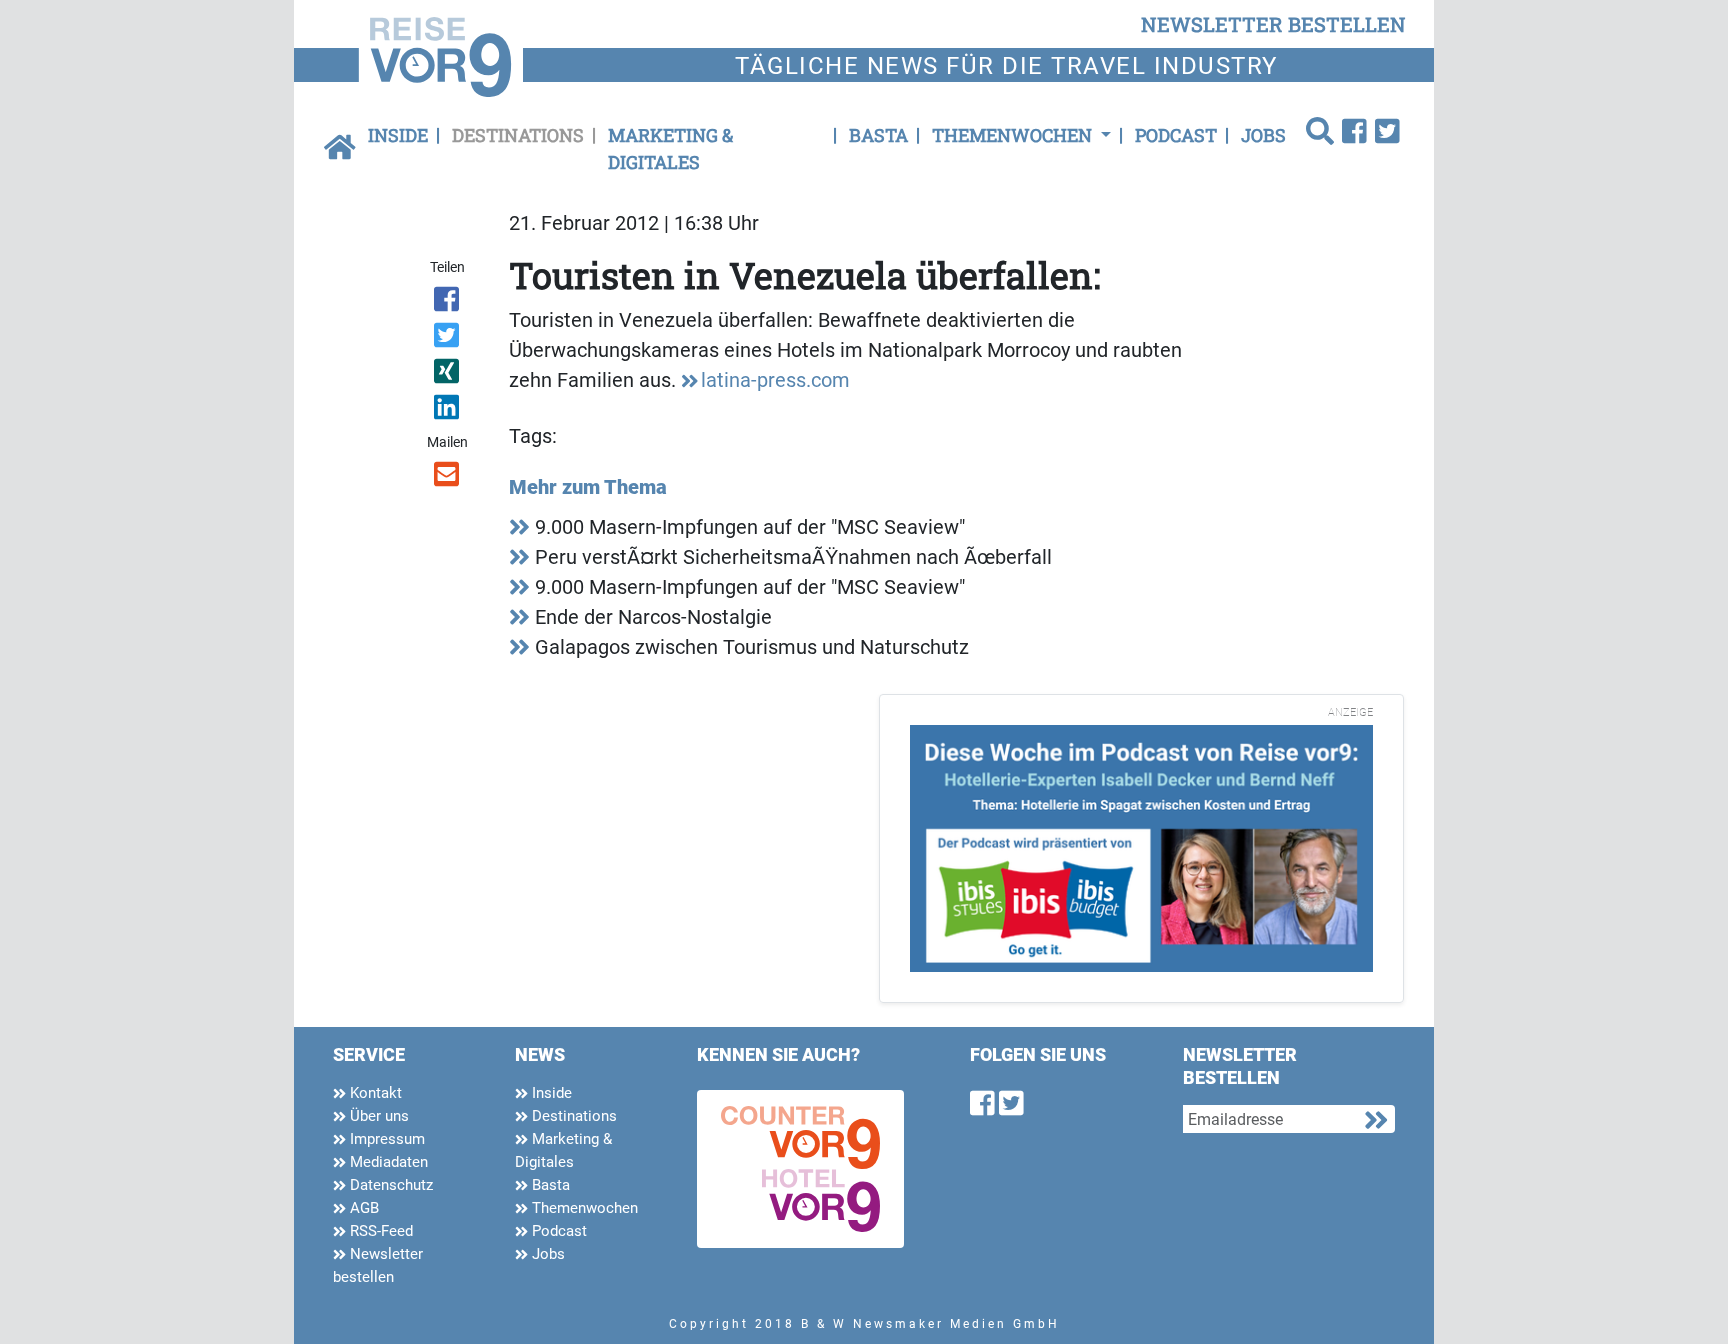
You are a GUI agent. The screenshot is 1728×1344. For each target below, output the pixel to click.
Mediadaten (387, 1162)
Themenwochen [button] (1014, 135)
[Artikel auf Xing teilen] (448, 375)
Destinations (518, 135)
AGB (362, 1208)
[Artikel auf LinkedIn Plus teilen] (448, 411)
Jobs (1263, 135)
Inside (398, 135)
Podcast (1176, 135)
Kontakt (374, 1093)
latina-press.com (775, 380)
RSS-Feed (379, 1231)
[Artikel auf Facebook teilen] (448, 303)
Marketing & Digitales (670, 148)
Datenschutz (389, 1185)
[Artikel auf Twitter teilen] (448, 339)
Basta (878, 135)
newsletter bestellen (1273, 24)
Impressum (385, 1139)
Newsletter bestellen (378, 1265)
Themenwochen (583, 1208)
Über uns (377, 1116)
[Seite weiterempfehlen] (448, 478)
